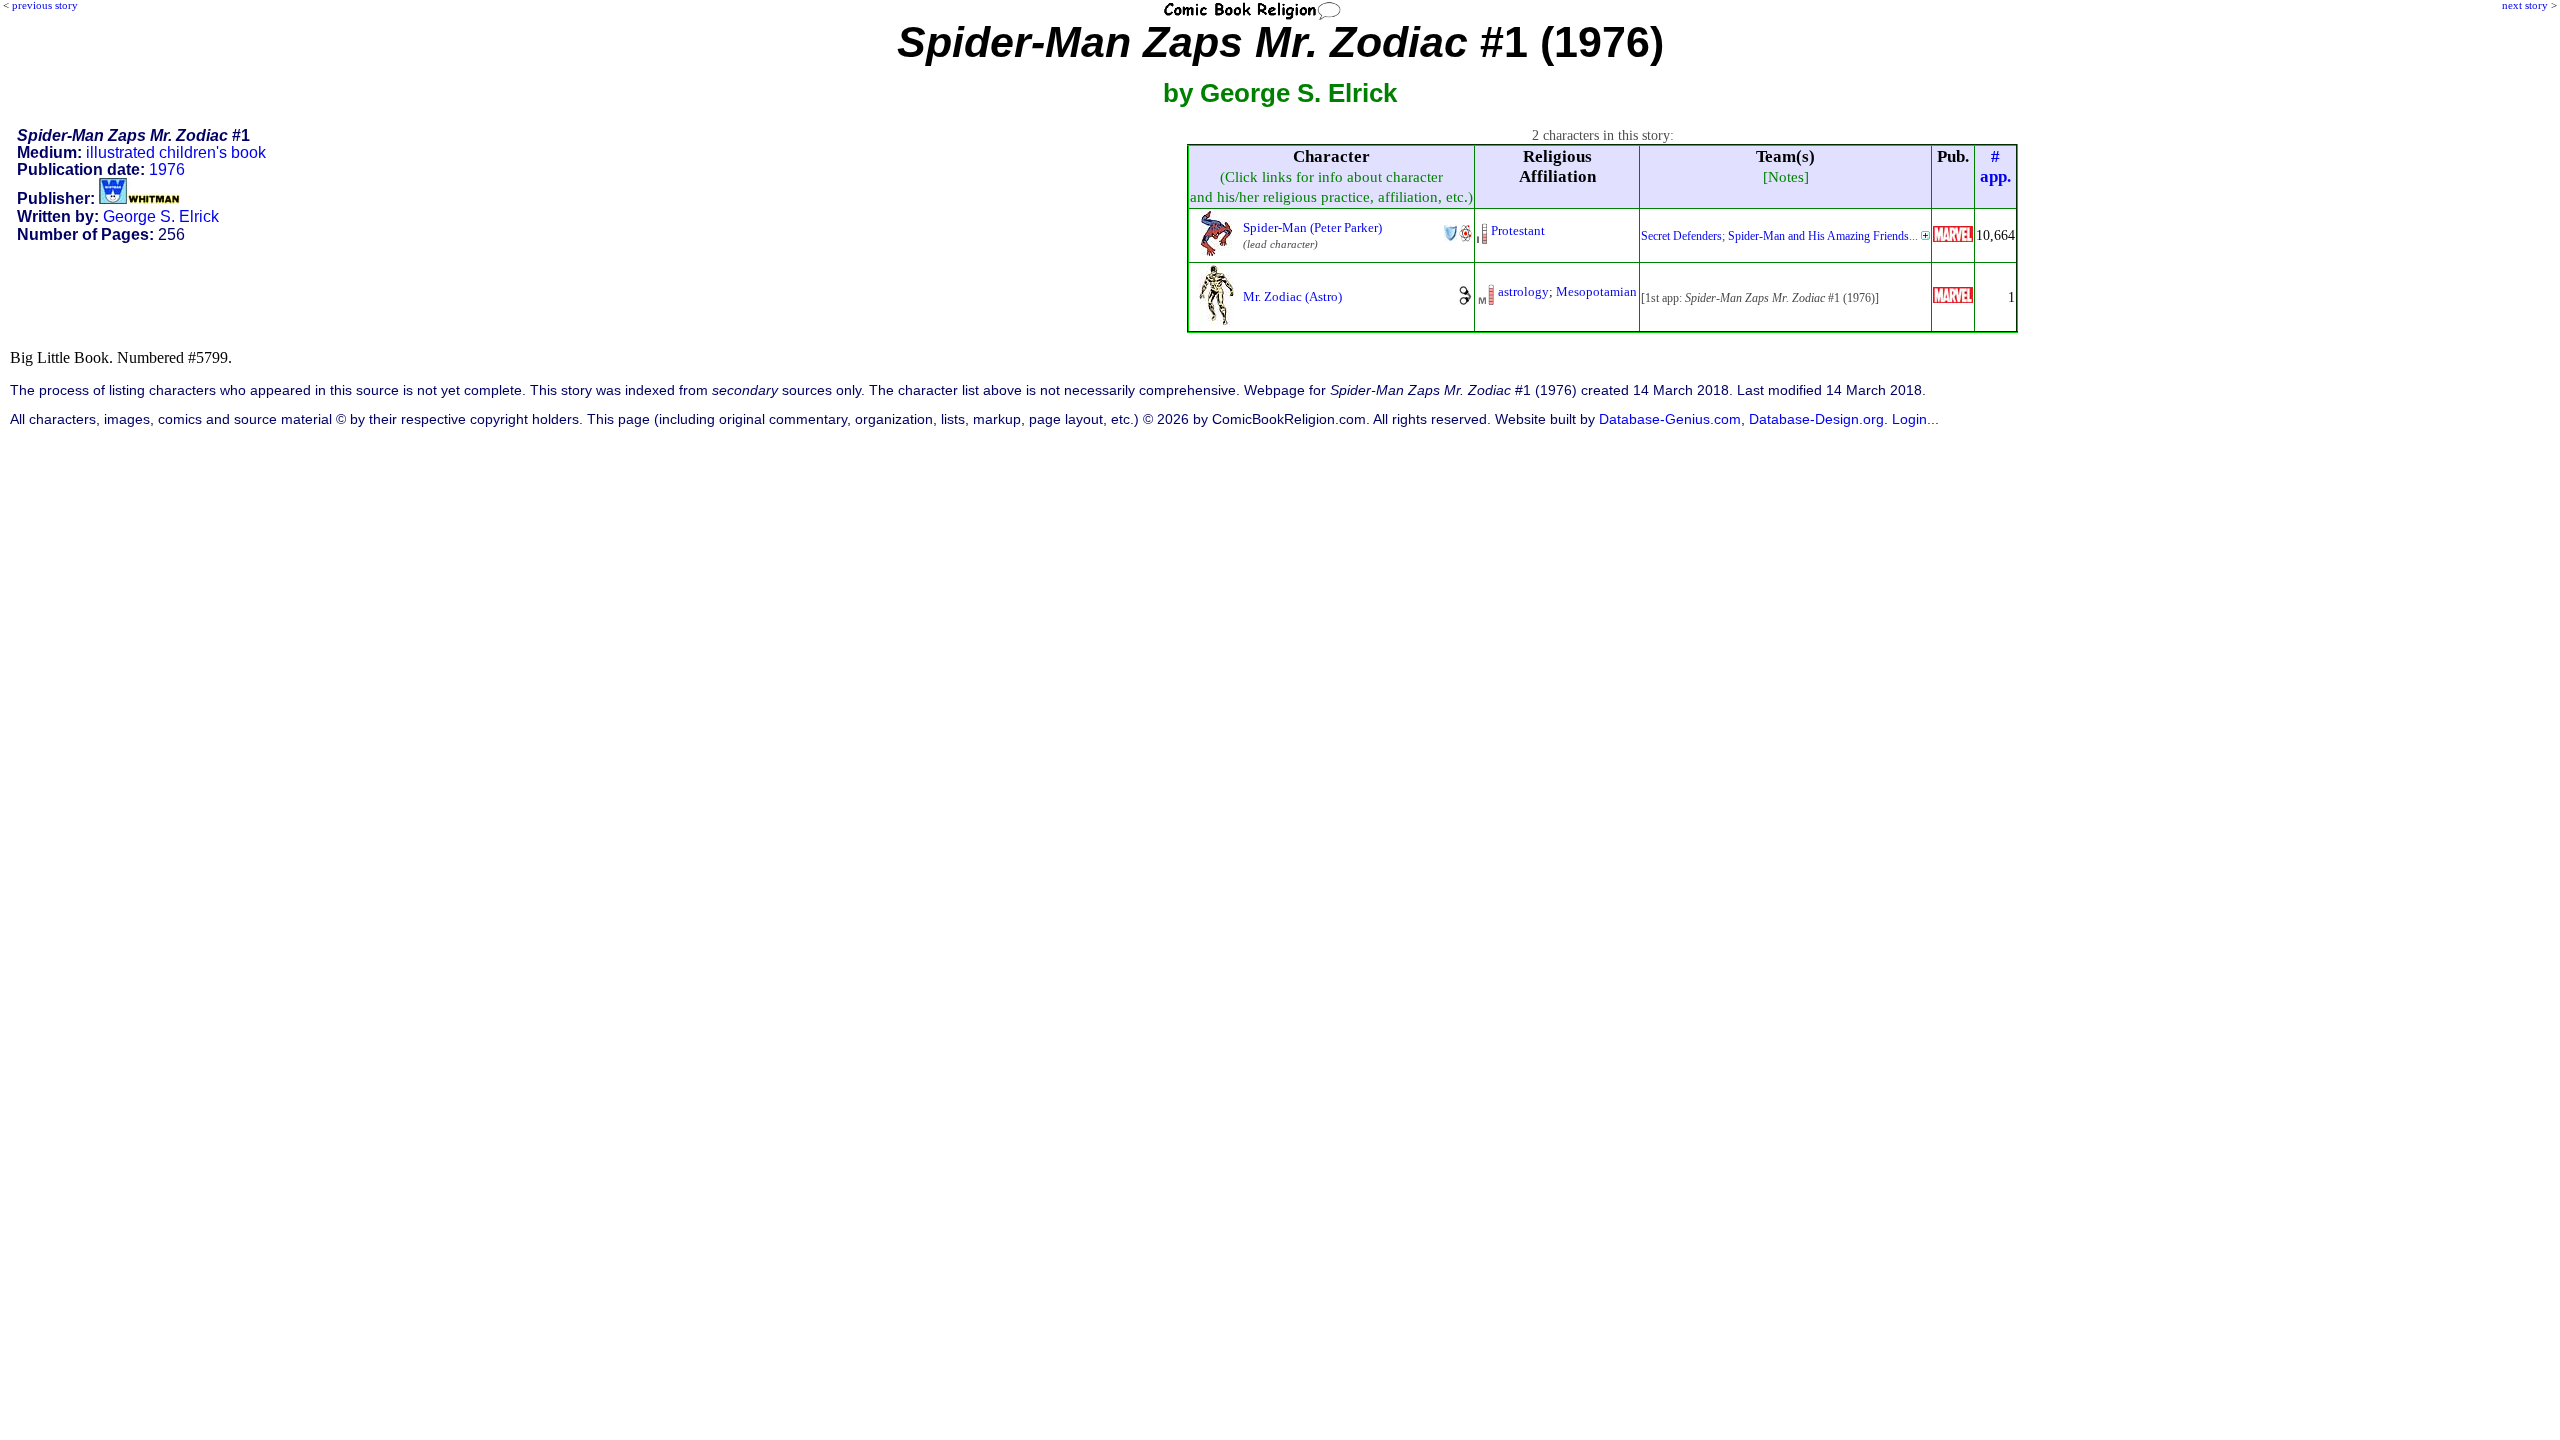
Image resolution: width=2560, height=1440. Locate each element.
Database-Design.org (1816, 419)
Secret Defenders (1681, 236)
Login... (1915, 419)
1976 (167, 169)
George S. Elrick (161, 216)
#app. (1995, 166)
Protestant (1518, 230)
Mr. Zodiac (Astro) (1292, 296)
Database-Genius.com (1670, 419)
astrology (1523, 291)
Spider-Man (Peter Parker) (1312, 227)
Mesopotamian (1596, 291)
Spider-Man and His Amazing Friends (1818, 236)
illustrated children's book (176, 152)
